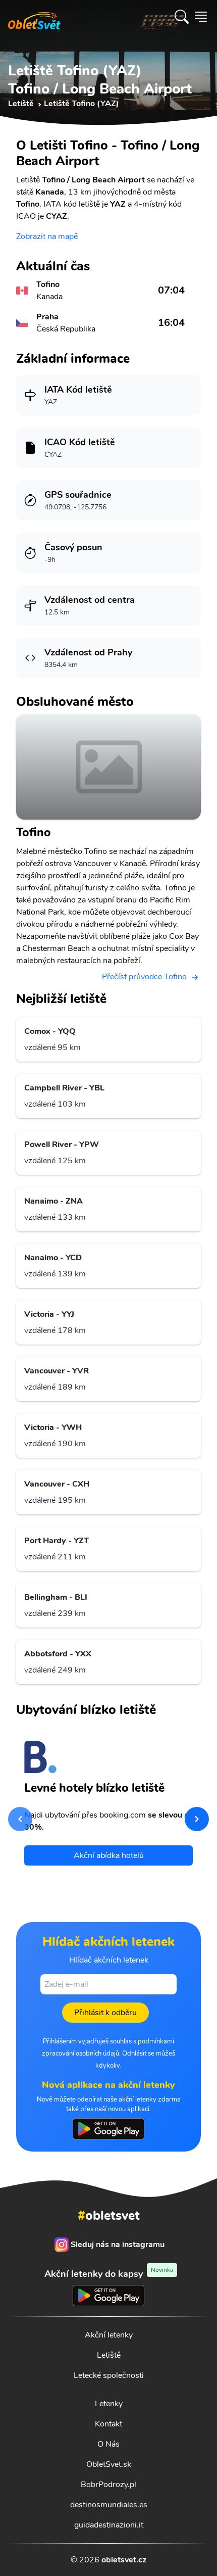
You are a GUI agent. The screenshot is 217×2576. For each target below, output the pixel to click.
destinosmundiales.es (109, 2505)
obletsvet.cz (124, 2560)
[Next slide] (197, 1819)
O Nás (108, 2444)
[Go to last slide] (20, 1819)
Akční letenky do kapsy (109, 2274)
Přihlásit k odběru (105, 2013)
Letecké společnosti (109, 2375)
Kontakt (108, 2424)
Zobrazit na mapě (47, 236)
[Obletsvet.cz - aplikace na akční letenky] (108, 2129)
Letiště (109, 2355)
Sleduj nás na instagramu (118, 2245)
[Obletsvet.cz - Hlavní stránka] (34, 17)
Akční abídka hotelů (109, 1855)
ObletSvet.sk (109, 2464)
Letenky (109, 2404)
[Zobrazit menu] (201, 17)
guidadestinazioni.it (109, 2525)
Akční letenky (109, 2335)
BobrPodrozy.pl (108, 2485)
